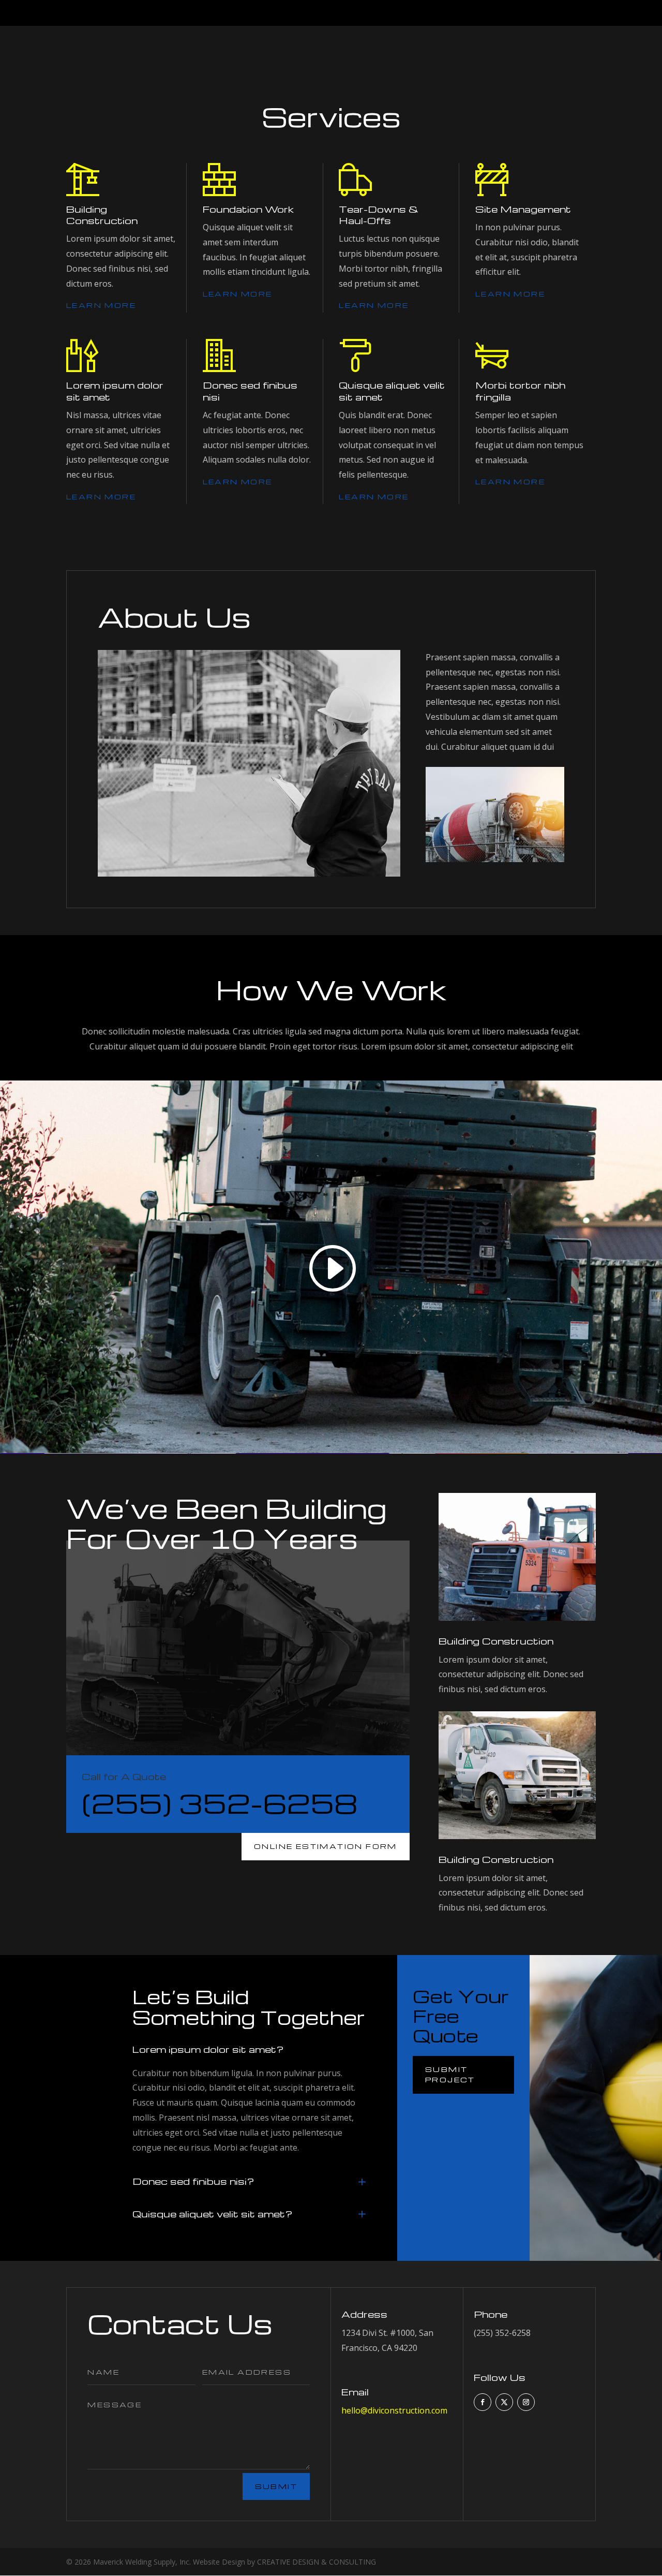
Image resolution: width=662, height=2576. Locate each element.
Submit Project (450, 2074)
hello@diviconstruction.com (394, 2410)
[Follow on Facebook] (483, 2402)
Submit (276, 2486)
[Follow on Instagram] (526, 2402)
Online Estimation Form (326, 1846)
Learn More (101, 305)
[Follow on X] (504, 2402)
